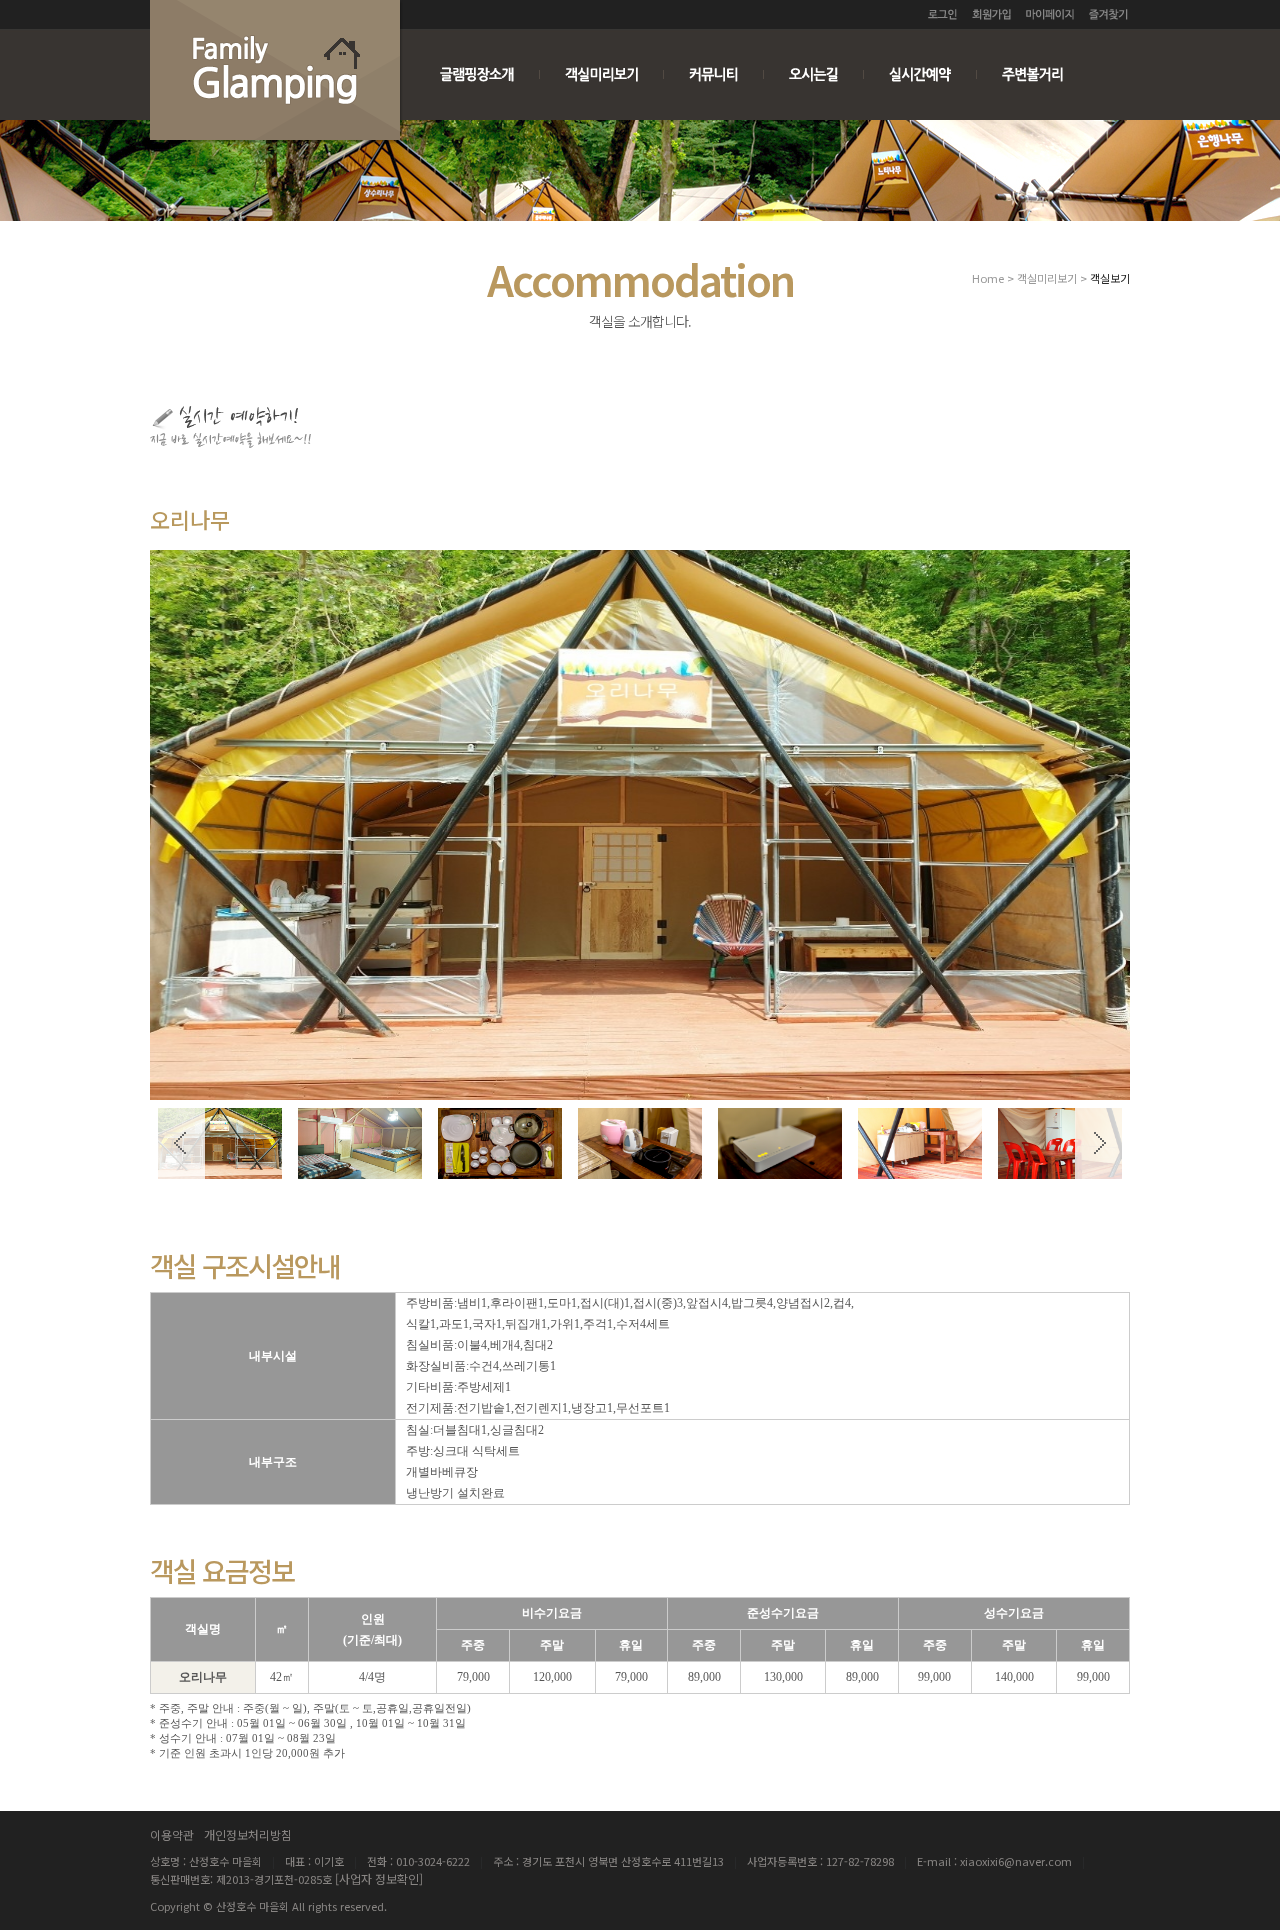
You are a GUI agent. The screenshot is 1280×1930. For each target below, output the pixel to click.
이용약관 (172, 1834)
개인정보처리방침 (248, 1834)
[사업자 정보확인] (379, 1878)
